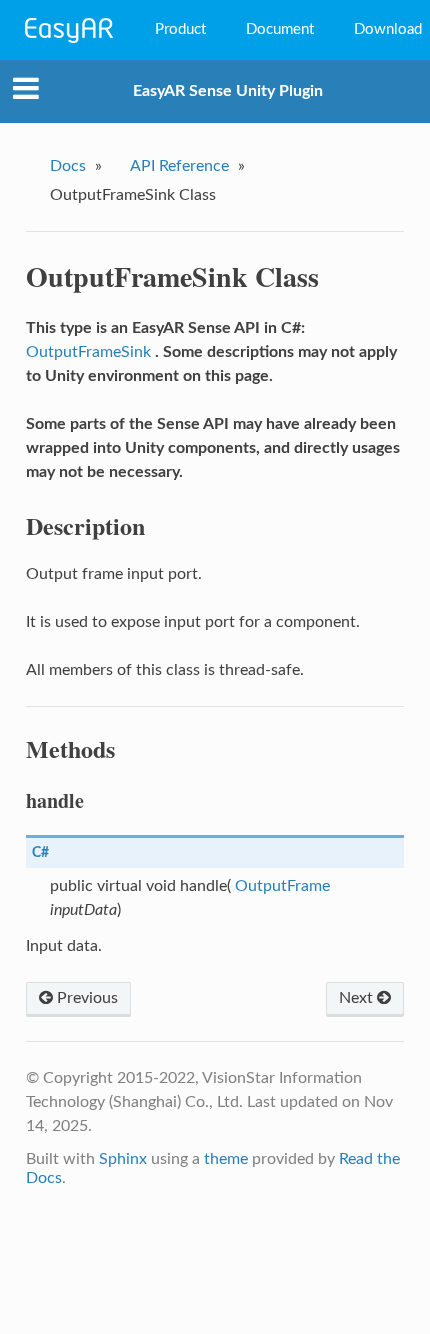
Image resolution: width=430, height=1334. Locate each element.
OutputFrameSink (88, 352)
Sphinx (123, 1159)
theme (226, 1159)
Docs (68, 166)
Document (280, 29)
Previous (85, 998)
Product (180, 29)
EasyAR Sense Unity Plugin (228, 91)
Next (358, 998)
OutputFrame (282, 886)
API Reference (179, 166)
